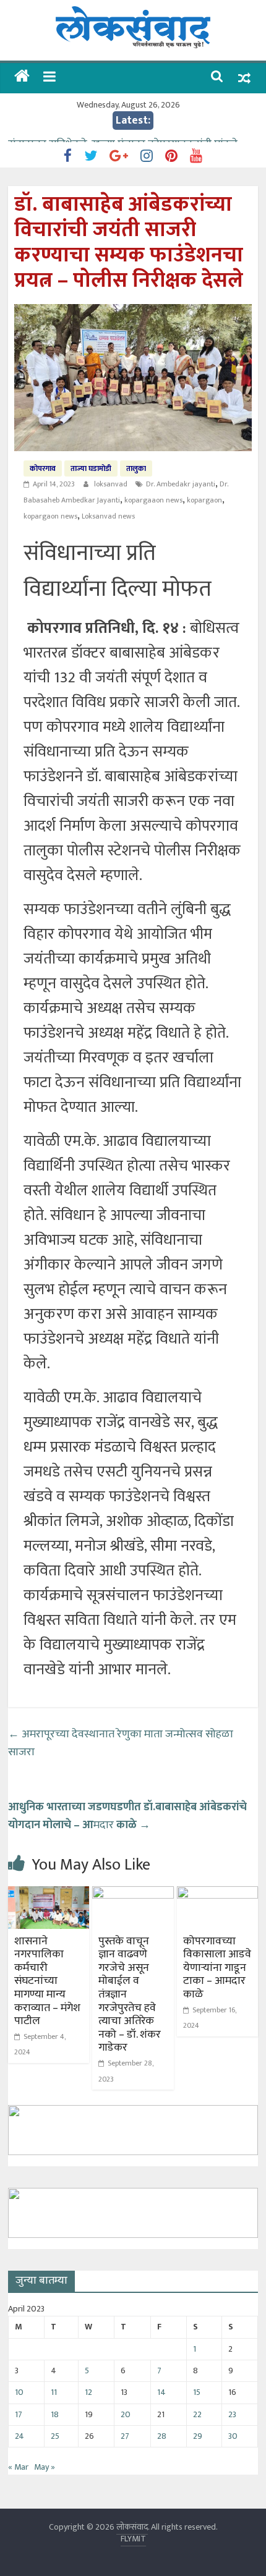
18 (55, 2414)
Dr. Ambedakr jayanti (181, 484)
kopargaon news (50, 516)
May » (45, 2467)
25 (55, 2436)
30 (233, 2436)
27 (125, 2436)
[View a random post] (244, 78)
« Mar (18, 2467)
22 (197, 2414)
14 (161, 2392)
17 (19, 2414)
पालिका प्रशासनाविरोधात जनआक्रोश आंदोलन (100, 135)
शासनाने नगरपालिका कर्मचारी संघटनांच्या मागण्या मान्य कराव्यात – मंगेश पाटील (47, 1981)
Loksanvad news (108, 516)
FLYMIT (133, 2539)
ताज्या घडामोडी (91, 468)
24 (19, 2436)
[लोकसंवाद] (22, 78)
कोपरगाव (43, 468)
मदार (127, 1816)
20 (126, 2414)
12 (88, 2392)
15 (197, 2392)
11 (54, 2392)
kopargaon (204, 500)
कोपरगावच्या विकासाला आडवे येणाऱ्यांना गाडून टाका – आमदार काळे (217, 1968)
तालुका (136, 468)
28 (162, 2436)
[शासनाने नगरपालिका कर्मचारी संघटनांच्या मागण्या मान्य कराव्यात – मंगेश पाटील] (49, 1894)
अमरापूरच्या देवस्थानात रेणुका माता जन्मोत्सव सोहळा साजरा (121, 1743)
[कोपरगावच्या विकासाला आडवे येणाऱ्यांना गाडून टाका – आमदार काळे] (217, 1894)
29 (198, 2436)
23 (232, 2414)
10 (19, 2392)
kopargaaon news (153, 500)
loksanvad (112, 484)
